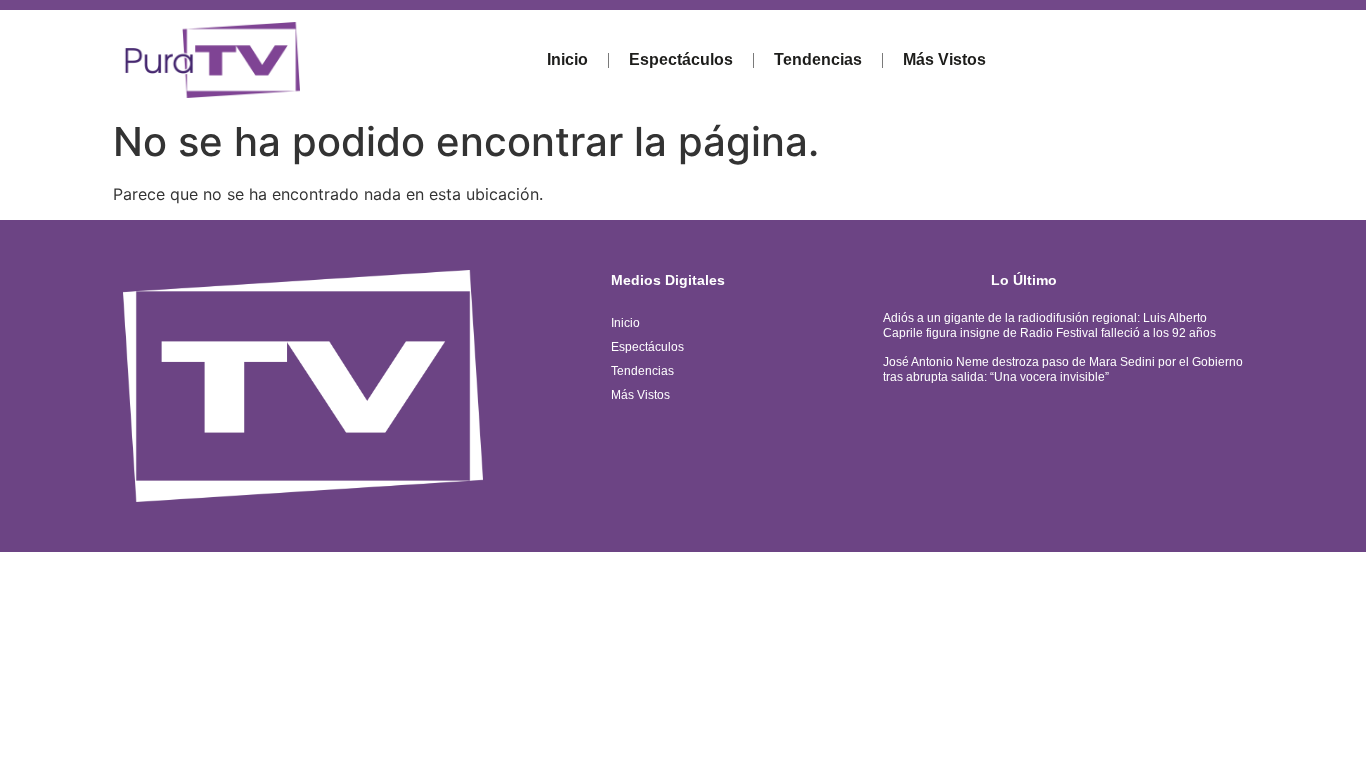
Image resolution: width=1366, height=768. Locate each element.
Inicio (567, 59)
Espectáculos (681, 59)
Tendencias (818, 59)
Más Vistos (944, 59)
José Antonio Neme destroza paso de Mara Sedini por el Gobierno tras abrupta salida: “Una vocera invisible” (1063, 369)
